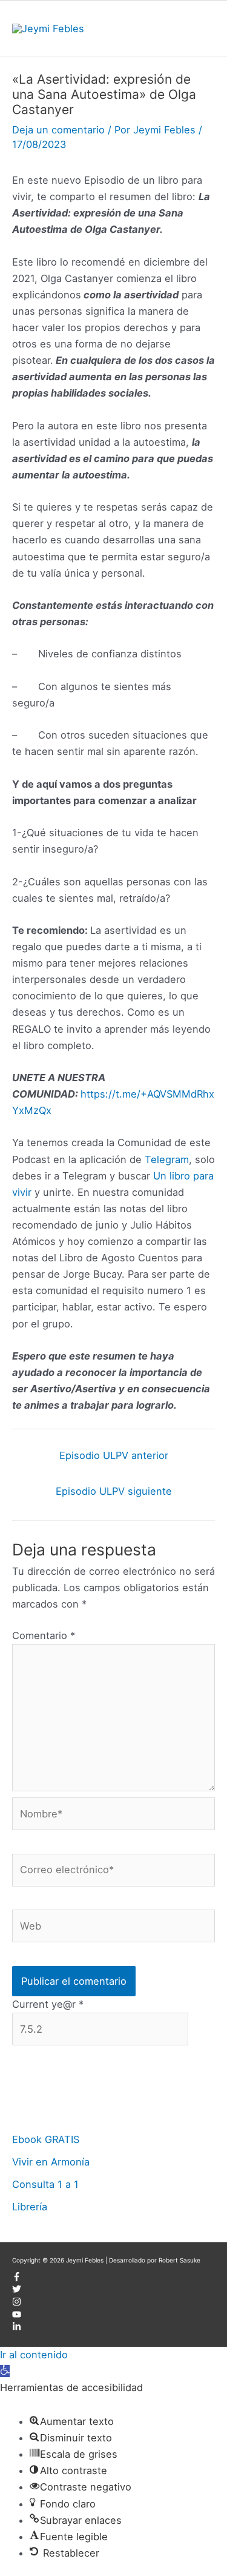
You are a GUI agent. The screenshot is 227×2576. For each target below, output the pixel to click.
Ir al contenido (34, 2355)
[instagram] (17, 2304)
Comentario (44, 1635)
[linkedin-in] (17, 2329)
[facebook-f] (17, 2279)
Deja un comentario (58, 130)
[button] (5, 2371)
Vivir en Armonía (51, 2162)
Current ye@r (48, 2004)
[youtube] (17, 2316)
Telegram (167, 1159)
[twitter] (17, 2291)
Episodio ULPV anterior (114, 1455)
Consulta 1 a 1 (45, 2184)
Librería (30, 2207)
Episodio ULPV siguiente (114, 1491)
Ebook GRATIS (46, 2139)
